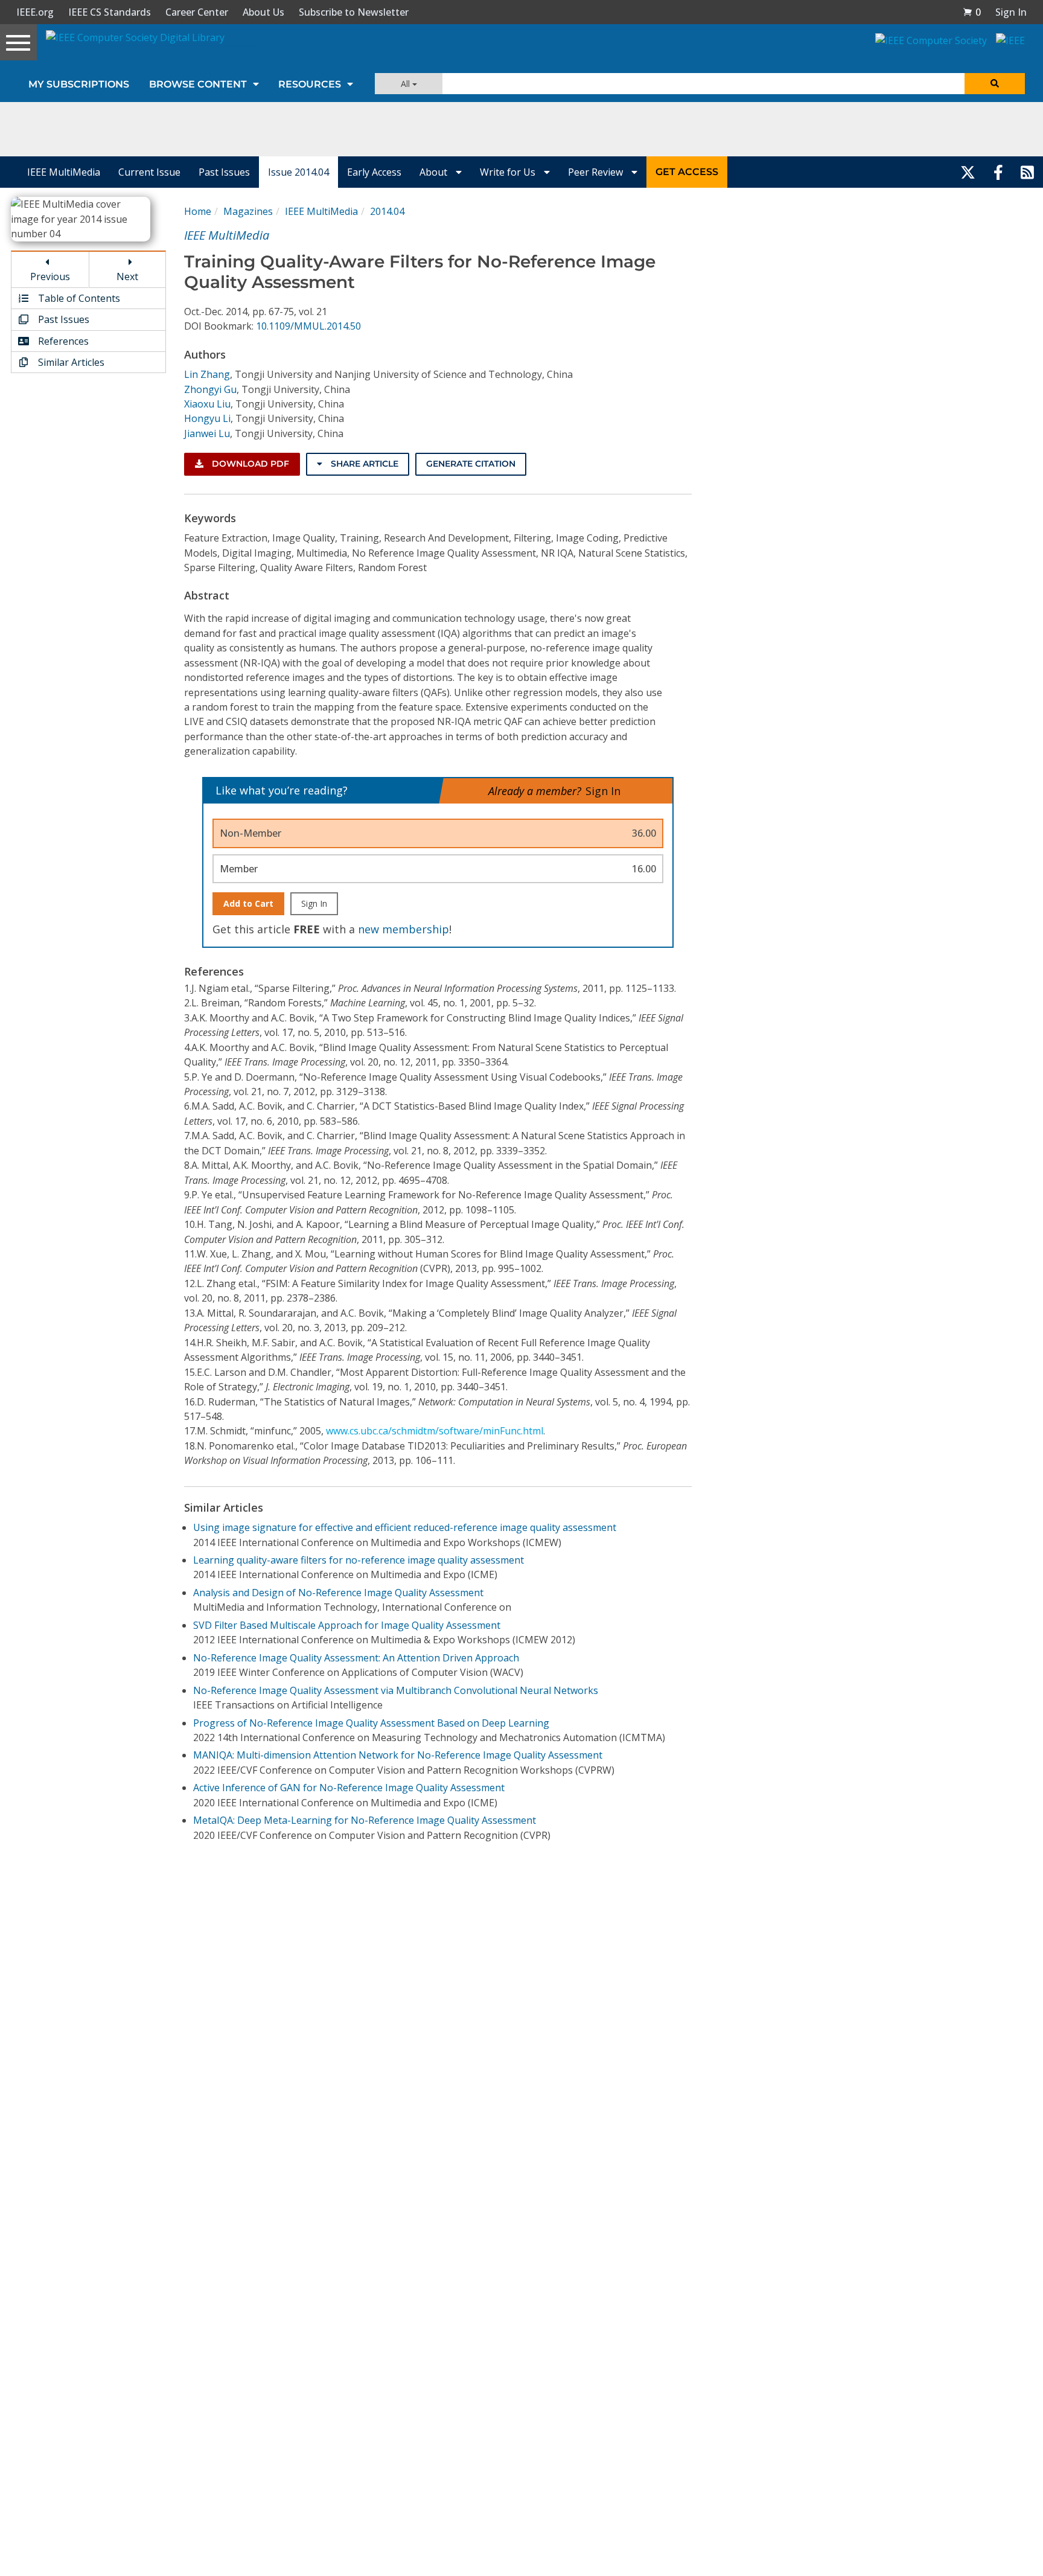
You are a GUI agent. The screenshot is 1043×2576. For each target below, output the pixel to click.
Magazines (248, 211)
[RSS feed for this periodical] (1027, 172)
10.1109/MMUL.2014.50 (308, 326)
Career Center (197, 12)
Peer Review (597, 172)
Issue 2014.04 (298, 172)
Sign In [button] (1011, 12)
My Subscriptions (79, 84)
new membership (403, 929)
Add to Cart (248, 903)
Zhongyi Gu (210, 389)
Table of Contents (78, 298)
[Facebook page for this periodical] (998, 172)
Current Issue (149, 172)
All (407, 84)
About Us (263, 12)
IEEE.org (35, 12)
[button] (972, 12)
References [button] (62, 341)
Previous (50, 276)
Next (127, 276)
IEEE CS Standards (110, 12)
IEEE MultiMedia (64, 172)
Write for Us (509, 172)
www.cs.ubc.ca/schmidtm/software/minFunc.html (435, 1431)
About (435, 172)
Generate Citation (471, 464)
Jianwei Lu (207, 433)
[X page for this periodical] (968, 172)
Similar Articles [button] (70, 362)
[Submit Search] (995, 84)
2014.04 (387, 211)
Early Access (374, 172)
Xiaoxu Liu (207, 404)
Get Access (687, 172)
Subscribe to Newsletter (354, 12)
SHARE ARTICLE (363, 464)
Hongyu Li (207, 418)
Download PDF (249, 464)
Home (198, 211)
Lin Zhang (207, 374)
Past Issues (224, 172)
